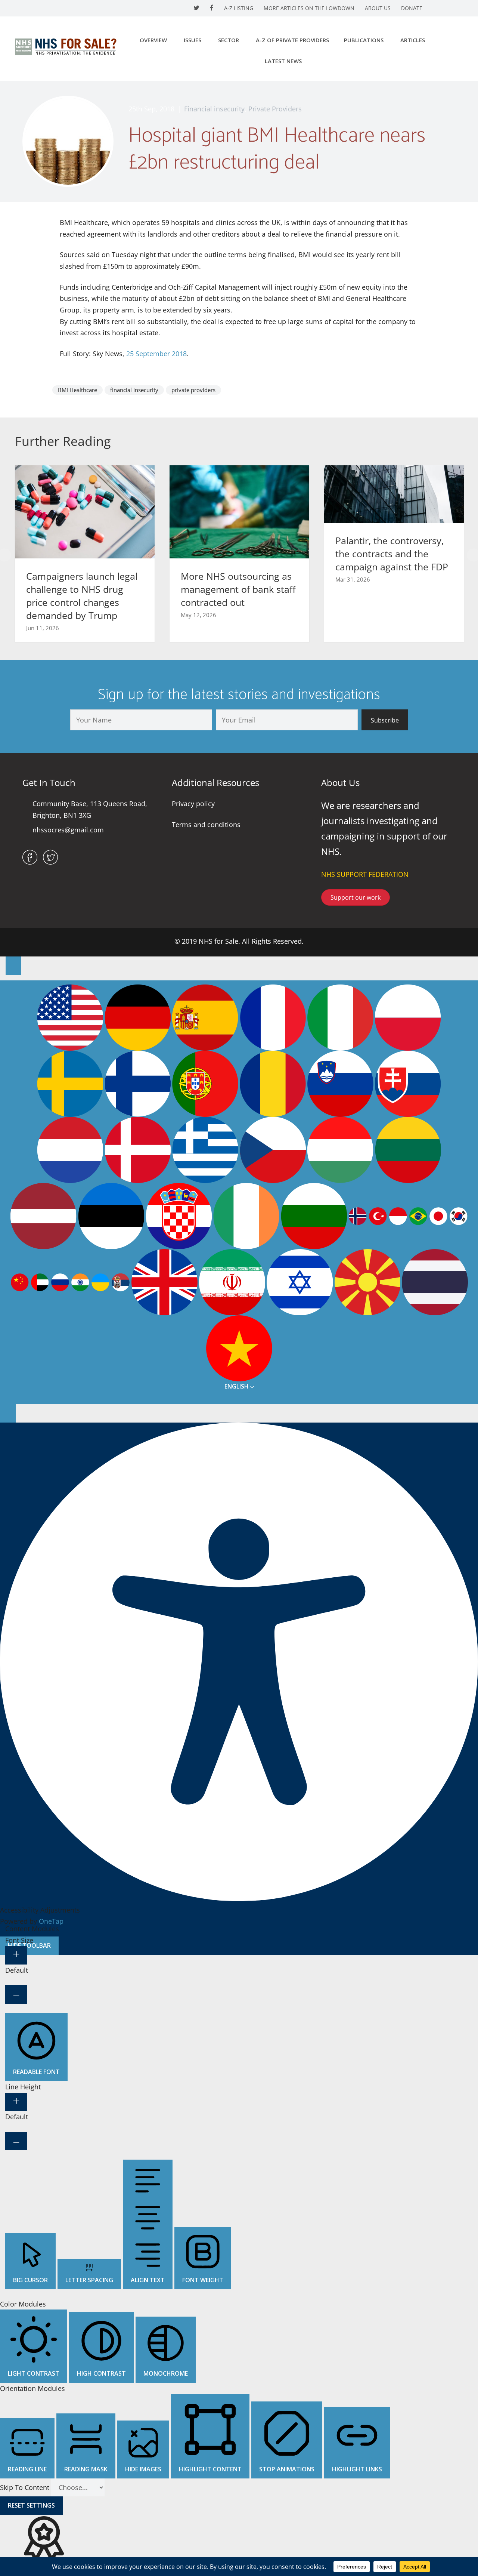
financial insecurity (134, 390)
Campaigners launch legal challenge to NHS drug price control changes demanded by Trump (82, 596)
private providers (193, 390)
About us (378, 8)
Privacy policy (193, 804)
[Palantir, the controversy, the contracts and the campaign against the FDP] (394, 493)
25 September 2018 (156, 354)
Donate (412, 8)
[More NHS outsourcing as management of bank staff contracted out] (239, 511)
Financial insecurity (214, 109)
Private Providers (275, 109)
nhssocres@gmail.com (68, 830)
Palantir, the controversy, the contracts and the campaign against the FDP (392, 554)
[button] (385, 720)
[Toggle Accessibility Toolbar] (13, 966)
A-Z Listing (239, 8)
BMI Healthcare (77, 390)
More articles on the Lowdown (309, 8)
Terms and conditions (206, 825)
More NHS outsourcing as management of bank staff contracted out (238, 589)
